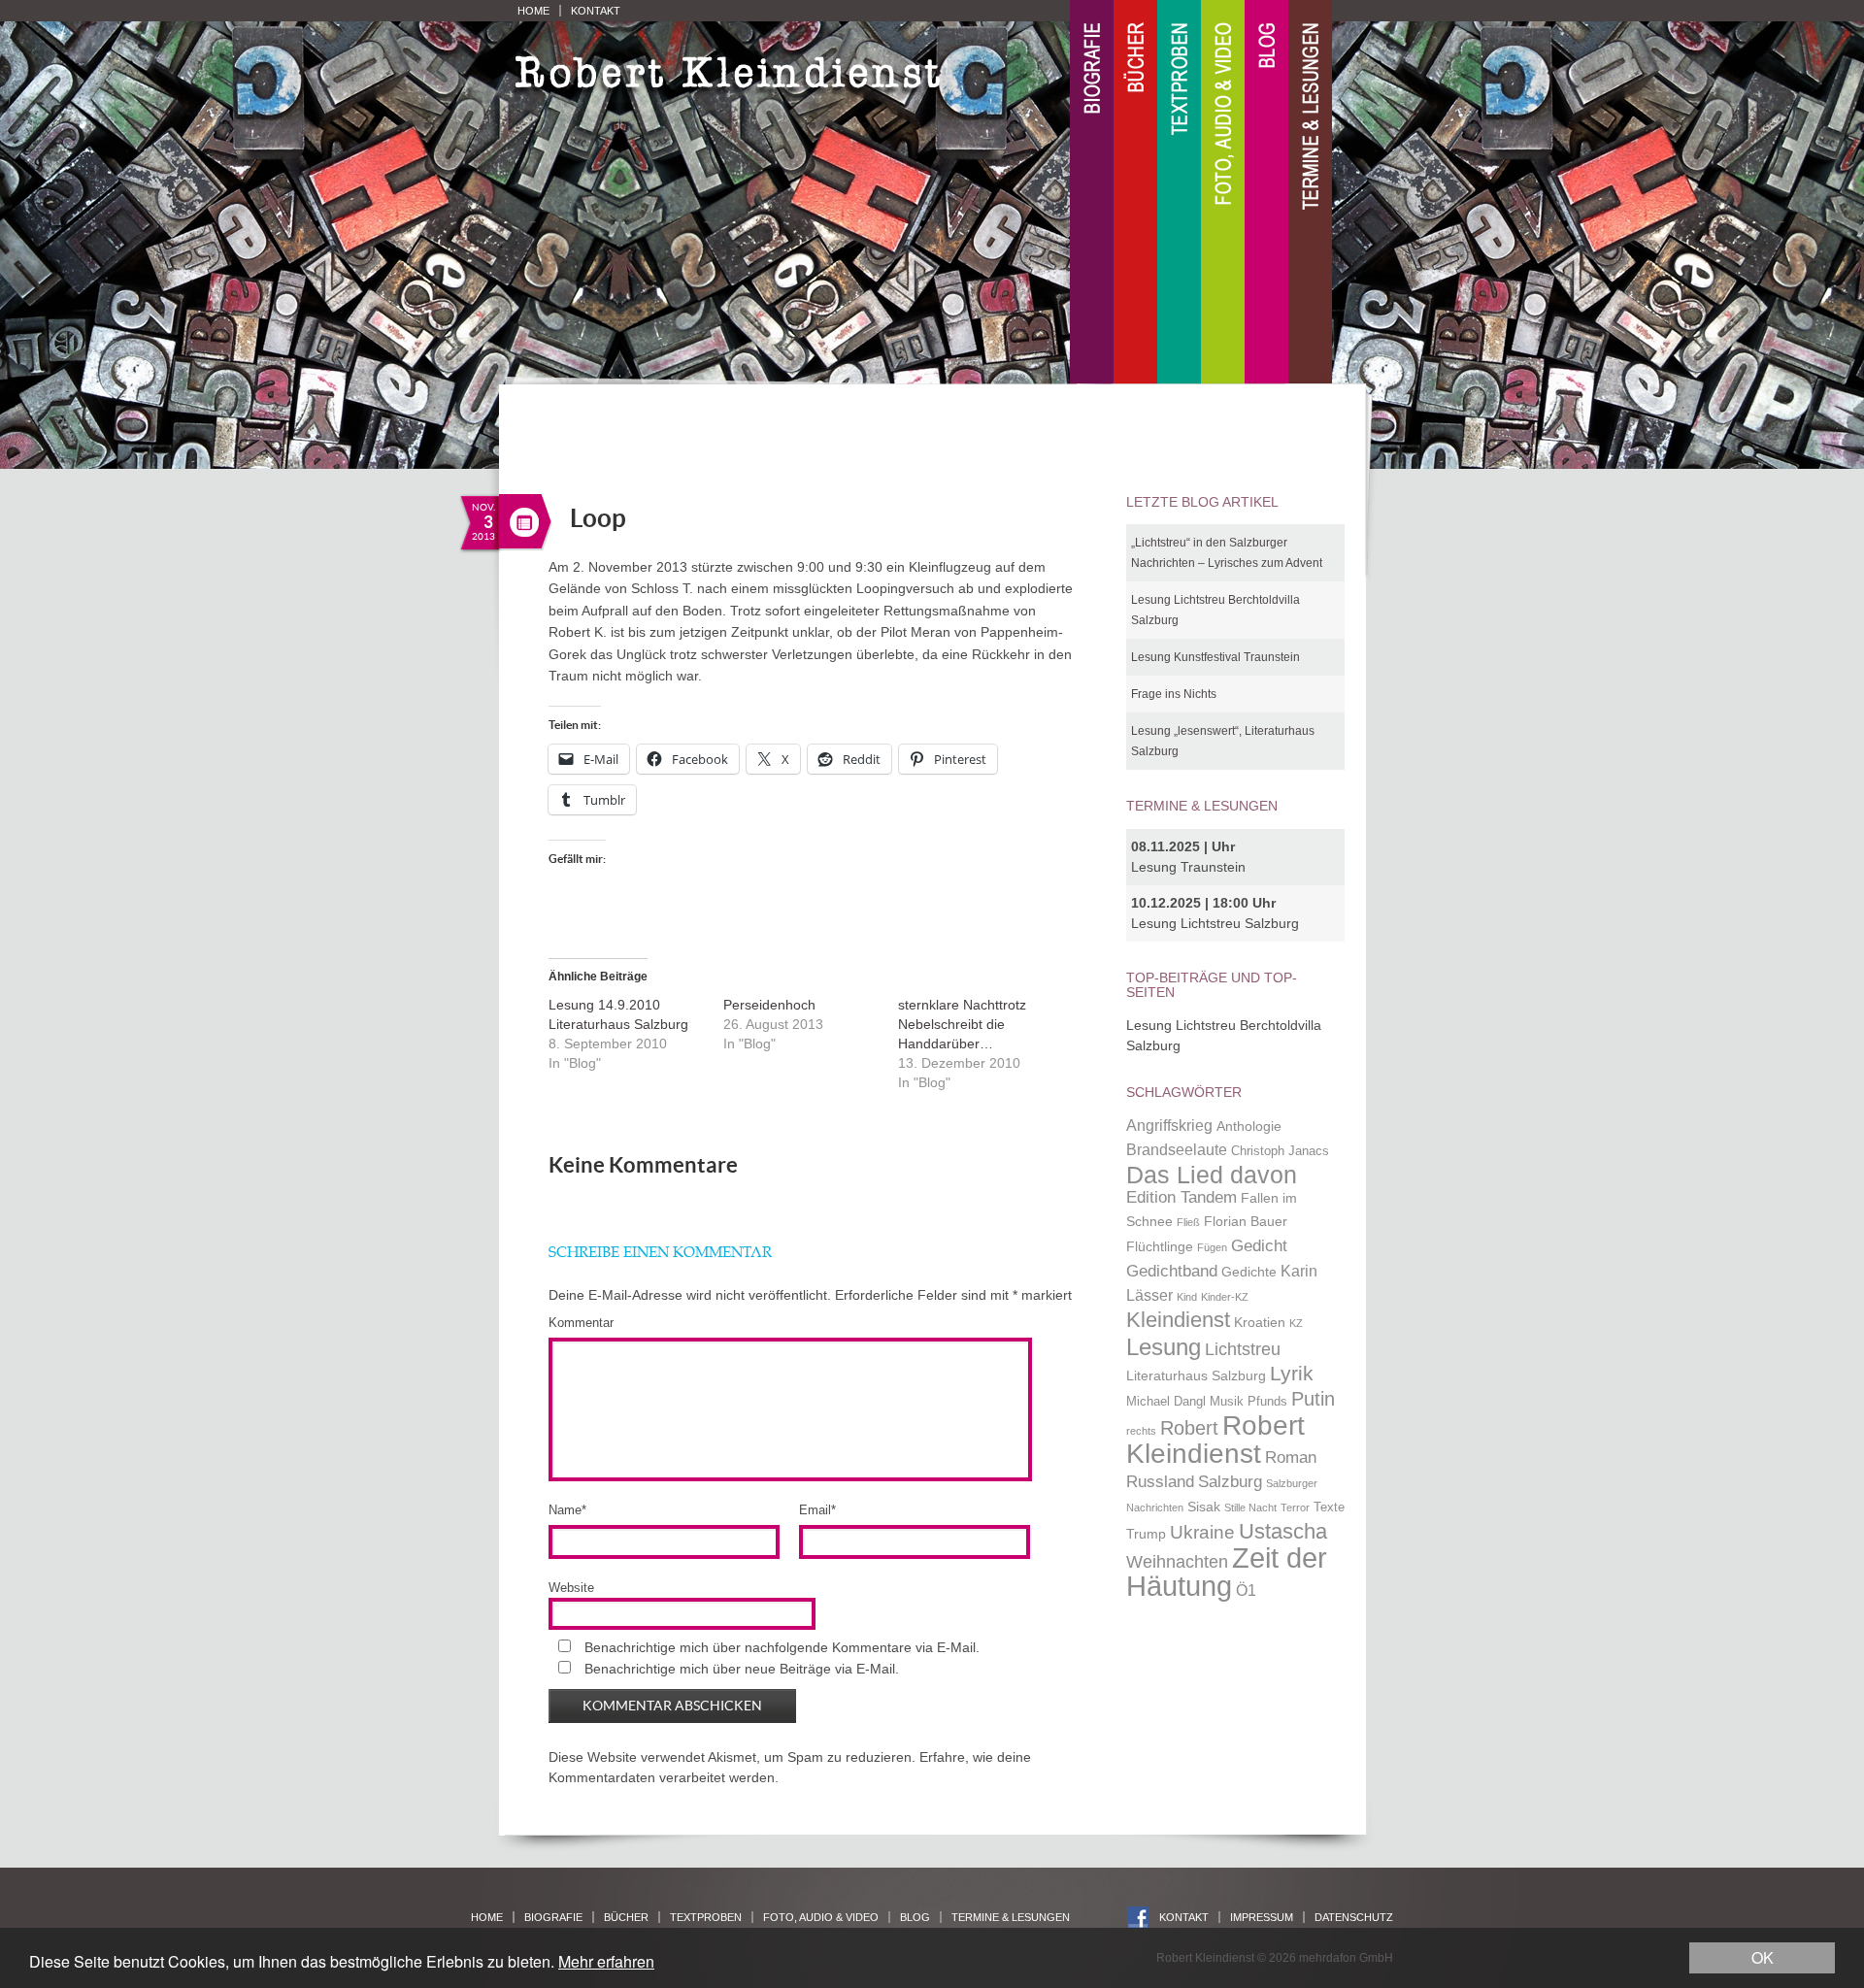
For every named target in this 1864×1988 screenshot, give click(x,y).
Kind (1187, 1297)
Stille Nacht (1250, 1508)
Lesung (1164, 1347)
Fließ (1188, 1222)
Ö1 (1246, 1590)
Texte (1329, 1508)
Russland (1160, 1481)
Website (571, 1588)
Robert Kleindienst (1215, 1440)
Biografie (1092, 193)
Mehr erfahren (606, 1961)
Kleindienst (1178, 1320)
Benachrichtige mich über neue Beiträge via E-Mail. (742, 1669)
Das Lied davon (1212, 1175)
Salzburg (1230, 1481)
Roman (1291, 1457)
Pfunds (1267, 1402)
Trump (1146, 1534)
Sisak (1204, 1507)
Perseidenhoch (769, 1005)
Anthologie (1249, 1126)
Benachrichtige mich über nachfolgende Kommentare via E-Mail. (782, 1647)
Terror (1295, 1508)
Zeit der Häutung (1227, 1572)
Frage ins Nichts (1174, 694)
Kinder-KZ (1225, 1297)
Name (567, 1510)
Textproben (1179, 193)
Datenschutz (1354, 1917)
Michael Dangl (1166, 1402)
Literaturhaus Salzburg (1196, 1375)
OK (1763, 1957)
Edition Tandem (1182, 1197)
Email (817, 1510)
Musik (1227, 1402)
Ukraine (1202, 1532)
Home (533, 11)
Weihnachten (1177, 1561)
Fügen (1212, 1247)
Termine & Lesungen (1310, 193)
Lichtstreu (1243, 1349)
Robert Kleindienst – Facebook (1138, 1918)
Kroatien (1260, 1322)
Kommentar (581, 1323)
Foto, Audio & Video (1223, 193)
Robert (1189, 1428)
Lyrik (1292, 1374)
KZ (1296, 1323)
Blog (1266, 193)
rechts (1141, 1431)
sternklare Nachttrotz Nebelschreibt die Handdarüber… (962, 1024)
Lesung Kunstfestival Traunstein (1215, 657)
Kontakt (596, 11)
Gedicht (1259, 1245)
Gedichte (1249, 1272)
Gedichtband (1172, 1271)
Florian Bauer (1246, 1221)
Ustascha (1283, 1531)
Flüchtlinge (1160, 1246)
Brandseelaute (1177, 1150)
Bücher (1135, 193)
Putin (1313, 1399)
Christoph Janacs (1280, 1151)
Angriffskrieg (1169, 1126)
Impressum (1262, 1917)
